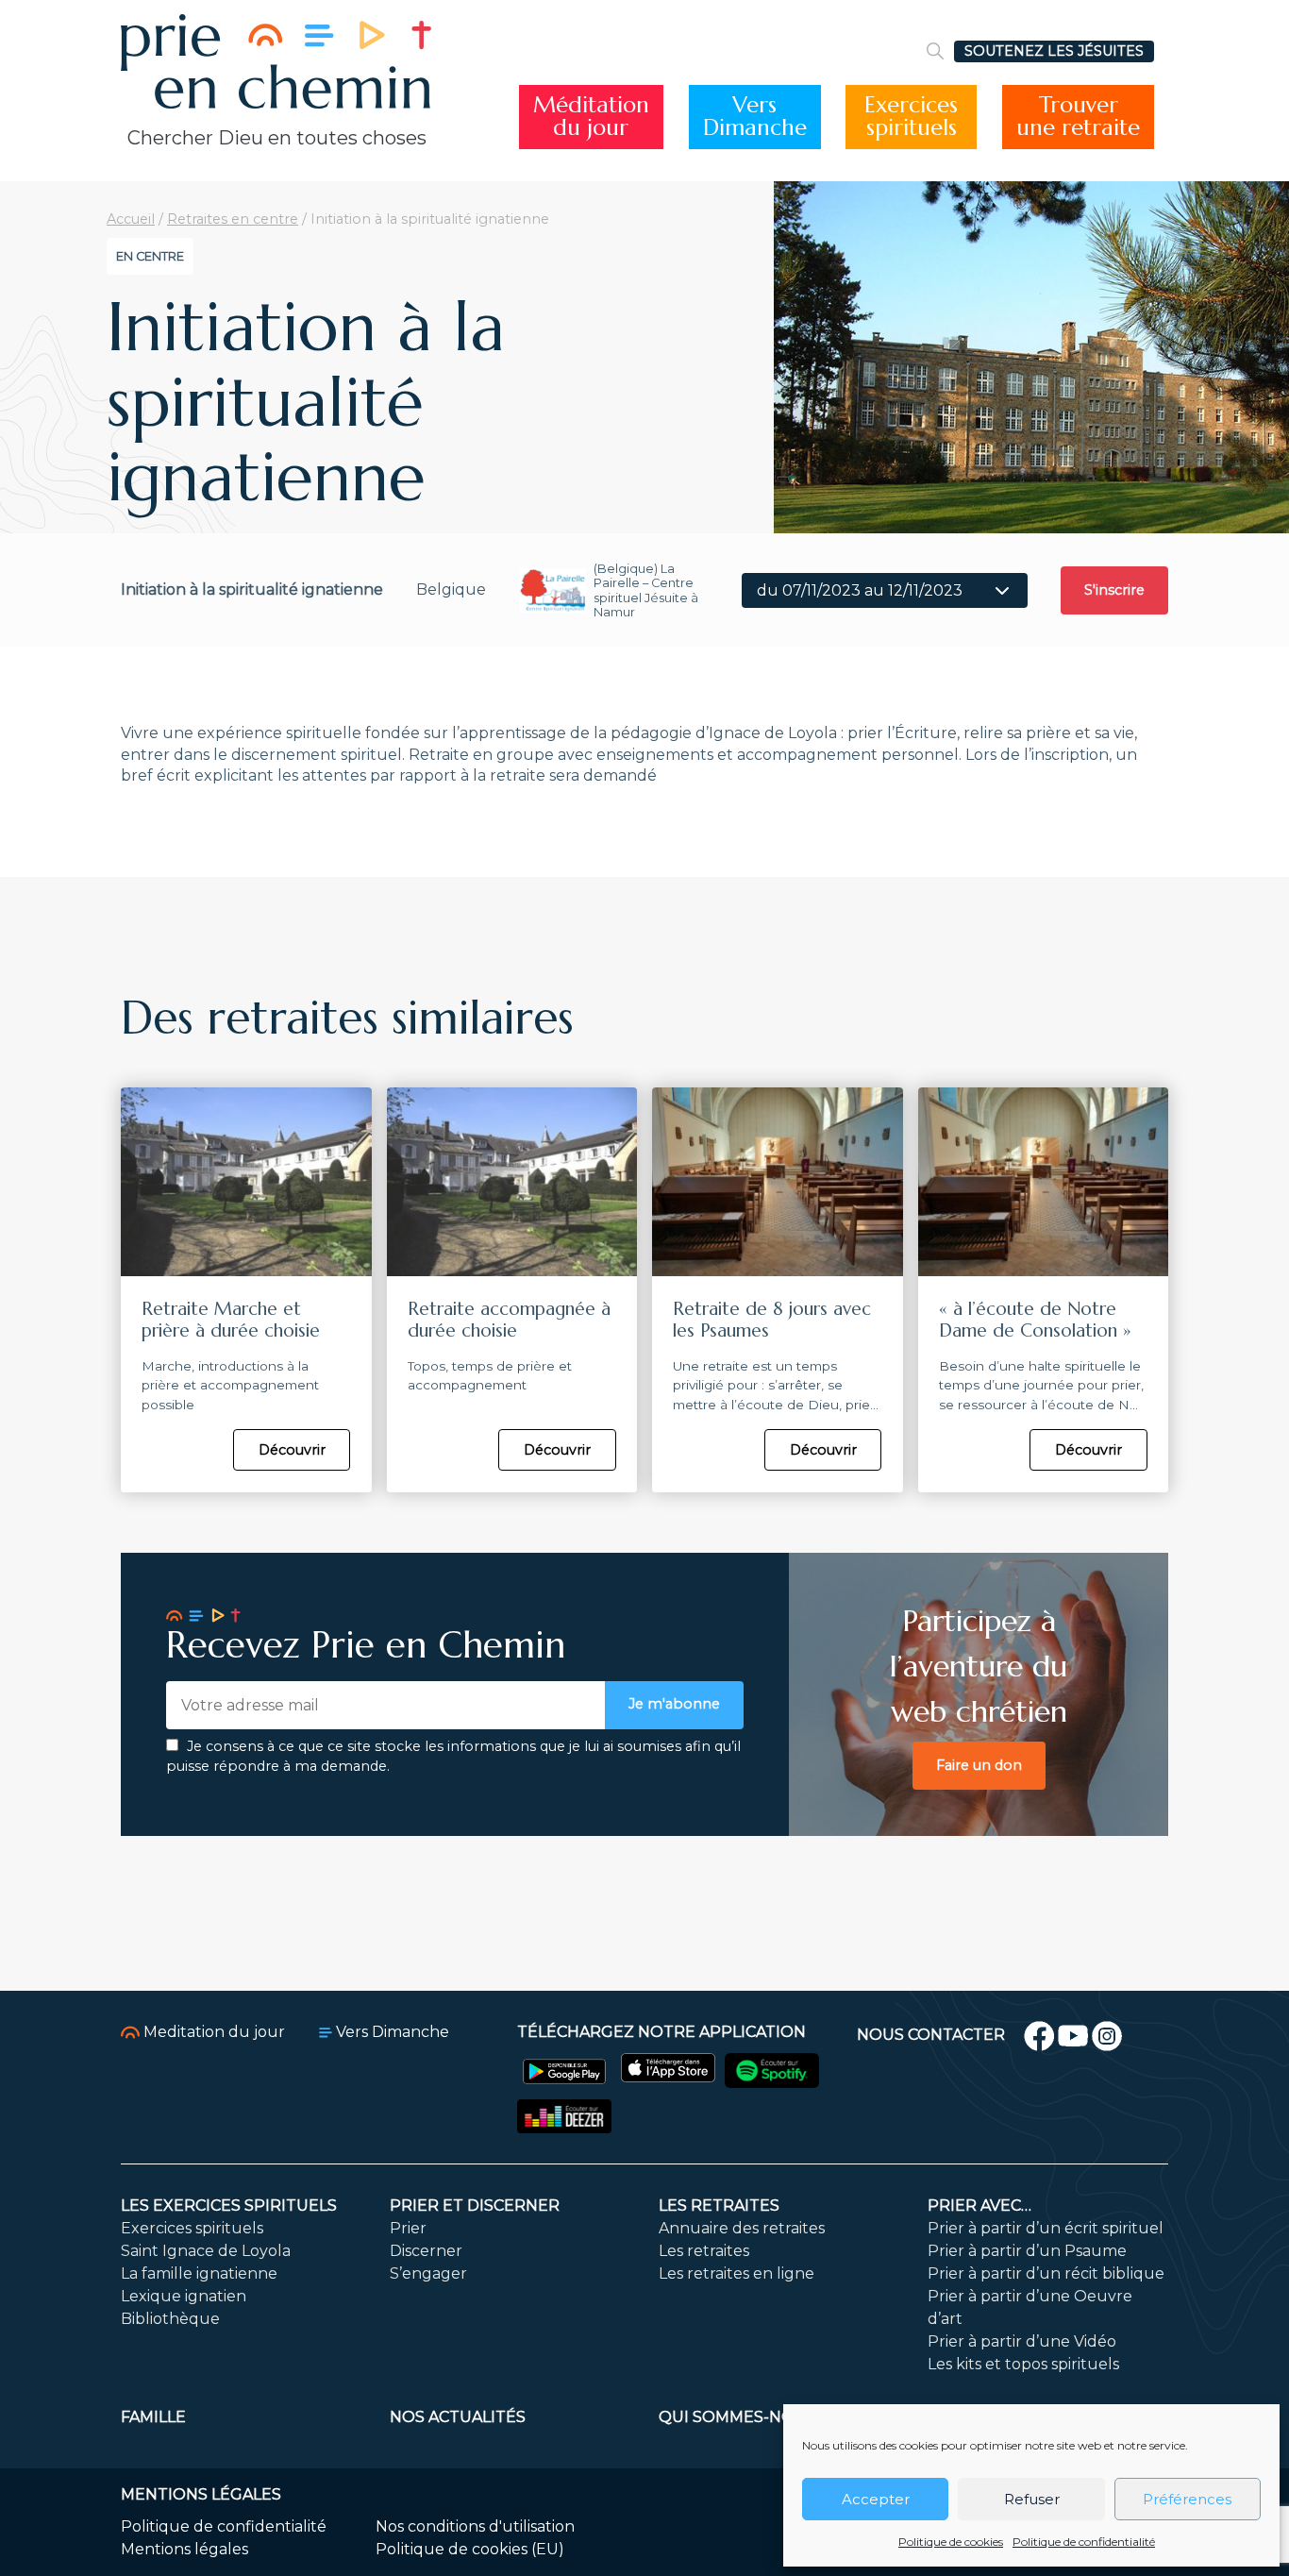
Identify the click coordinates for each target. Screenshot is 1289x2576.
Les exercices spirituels (229, 2206)
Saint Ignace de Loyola (206, 2251)
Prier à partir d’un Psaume (1027, 2251)
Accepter (876, 2499)
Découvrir (292, 1450)
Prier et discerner (475, 2206)
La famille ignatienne (199, 2273)
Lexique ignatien (184, 2296)
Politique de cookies (951, 2542)
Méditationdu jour (591, 117)
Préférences (1187, 2499)
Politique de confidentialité (1084, 2542)
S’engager (428, 2273)
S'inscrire (1114, 590)
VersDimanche (755, 117)
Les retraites (719, 2206)
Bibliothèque (170, 2319)
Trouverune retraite (1078, 117)
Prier (408, 2228)
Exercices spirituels (192, 2228)
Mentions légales (184, 2549)
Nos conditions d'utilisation (475, 2526)
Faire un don (979, 1765)
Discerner (426, 2251)
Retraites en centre (233, 219)
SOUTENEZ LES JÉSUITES (1054, 51)
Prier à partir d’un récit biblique (1046, 2273)
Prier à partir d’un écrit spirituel (1046, 2228)
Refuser (1032, 2499)
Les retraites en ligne (737, 2273)
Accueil (131, 219)
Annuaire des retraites (742, 2228)
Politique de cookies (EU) (470, 2549)
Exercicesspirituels (911, 117)
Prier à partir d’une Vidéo (1022, 2341)
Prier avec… (979, 2206)
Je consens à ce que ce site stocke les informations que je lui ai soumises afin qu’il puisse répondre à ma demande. (453, 1757)
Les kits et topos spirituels (1023, 2364)
